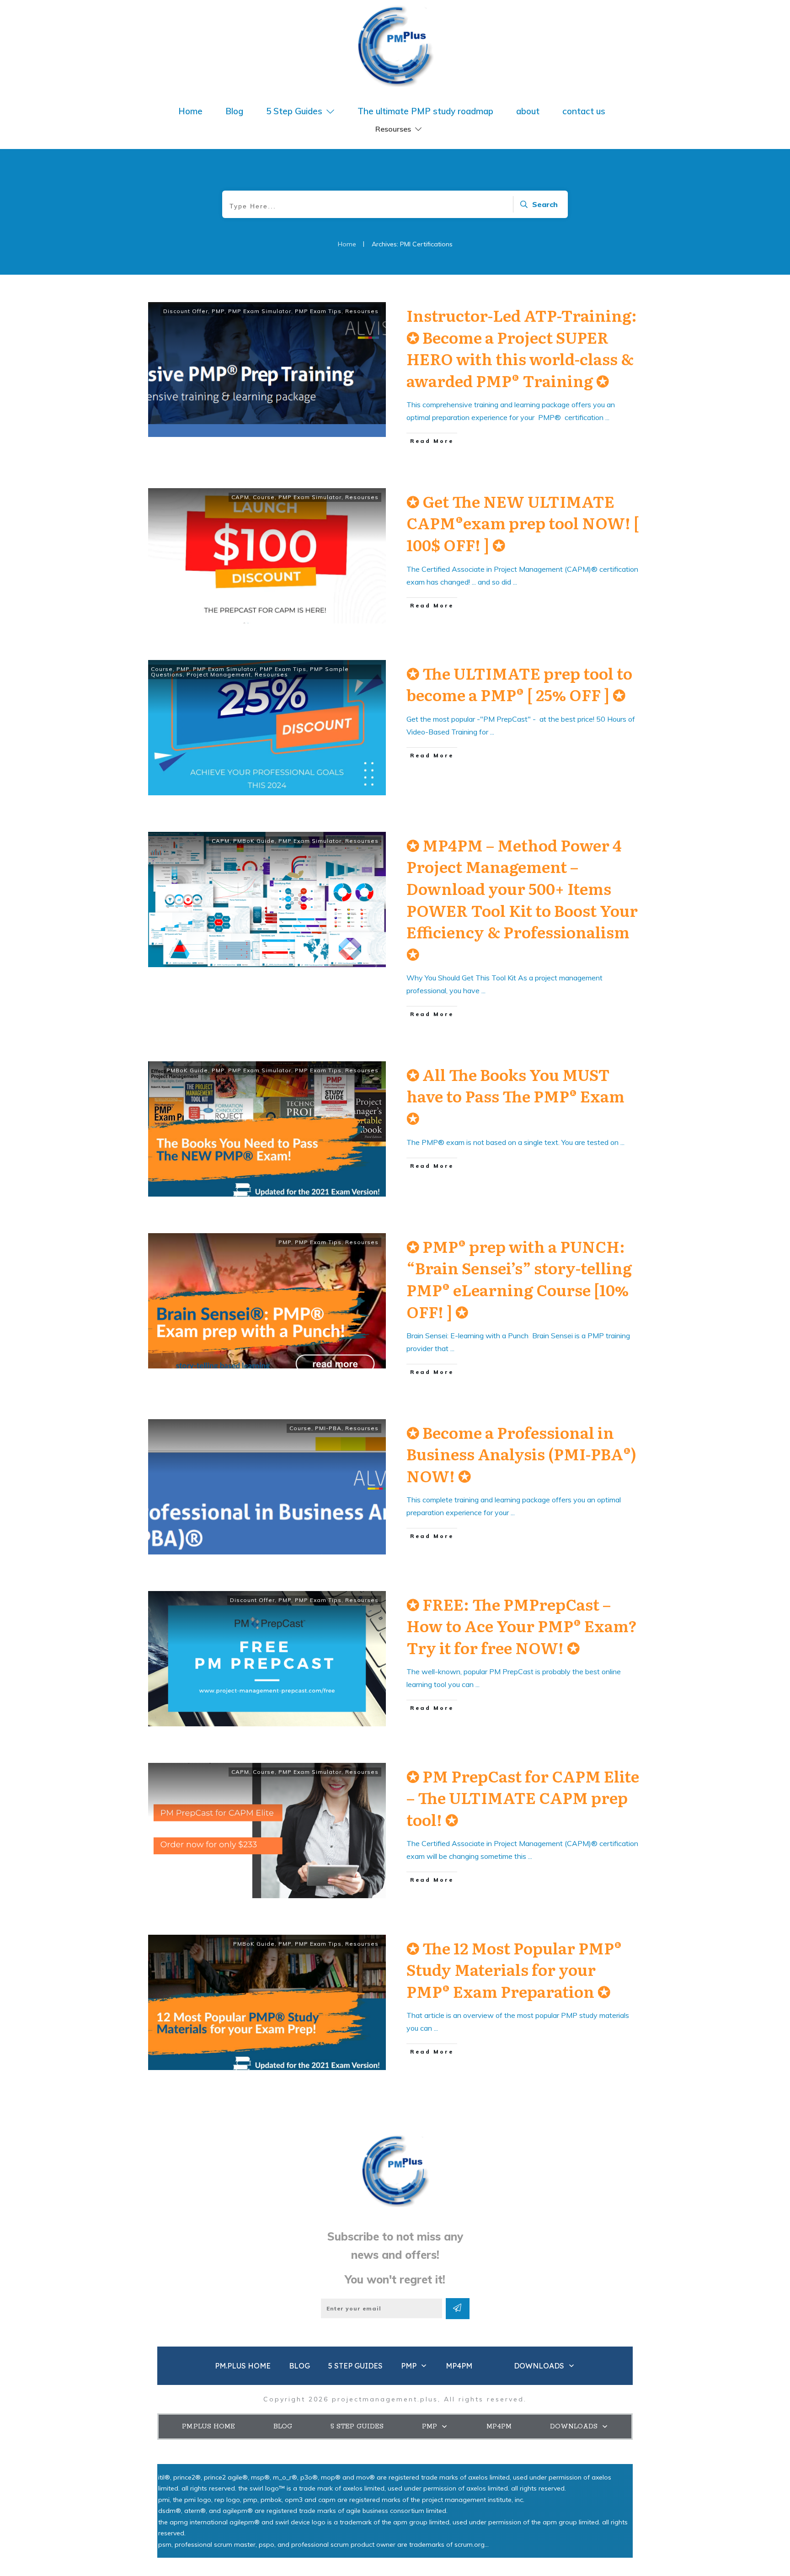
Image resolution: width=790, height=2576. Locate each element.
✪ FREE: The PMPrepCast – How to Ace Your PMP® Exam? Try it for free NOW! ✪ (522, 1626)
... (607, 417)
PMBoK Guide (254, 841)
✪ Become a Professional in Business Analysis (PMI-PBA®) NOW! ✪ (521, 1454)
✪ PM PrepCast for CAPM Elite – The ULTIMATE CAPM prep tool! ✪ (523, 1797)
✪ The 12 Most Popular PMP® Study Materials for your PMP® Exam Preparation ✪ (514, 1969)
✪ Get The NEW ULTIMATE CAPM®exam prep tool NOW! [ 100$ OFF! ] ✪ (523, 523)
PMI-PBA (328, 1428)
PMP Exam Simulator (260, 311)
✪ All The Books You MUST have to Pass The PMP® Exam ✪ (515, 1096)
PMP (218, 311)
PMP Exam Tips (318, 311)
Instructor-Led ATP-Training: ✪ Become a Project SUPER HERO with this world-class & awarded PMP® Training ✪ (522, 348)
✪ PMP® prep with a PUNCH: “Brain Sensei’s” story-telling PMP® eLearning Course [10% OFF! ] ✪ (519, 1279)
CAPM (240, 497)
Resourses (362, 311)
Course (264, 497)
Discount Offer (186, 311)
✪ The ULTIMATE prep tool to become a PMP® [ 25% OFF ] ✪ (519, 684)
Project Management (219, 674)
